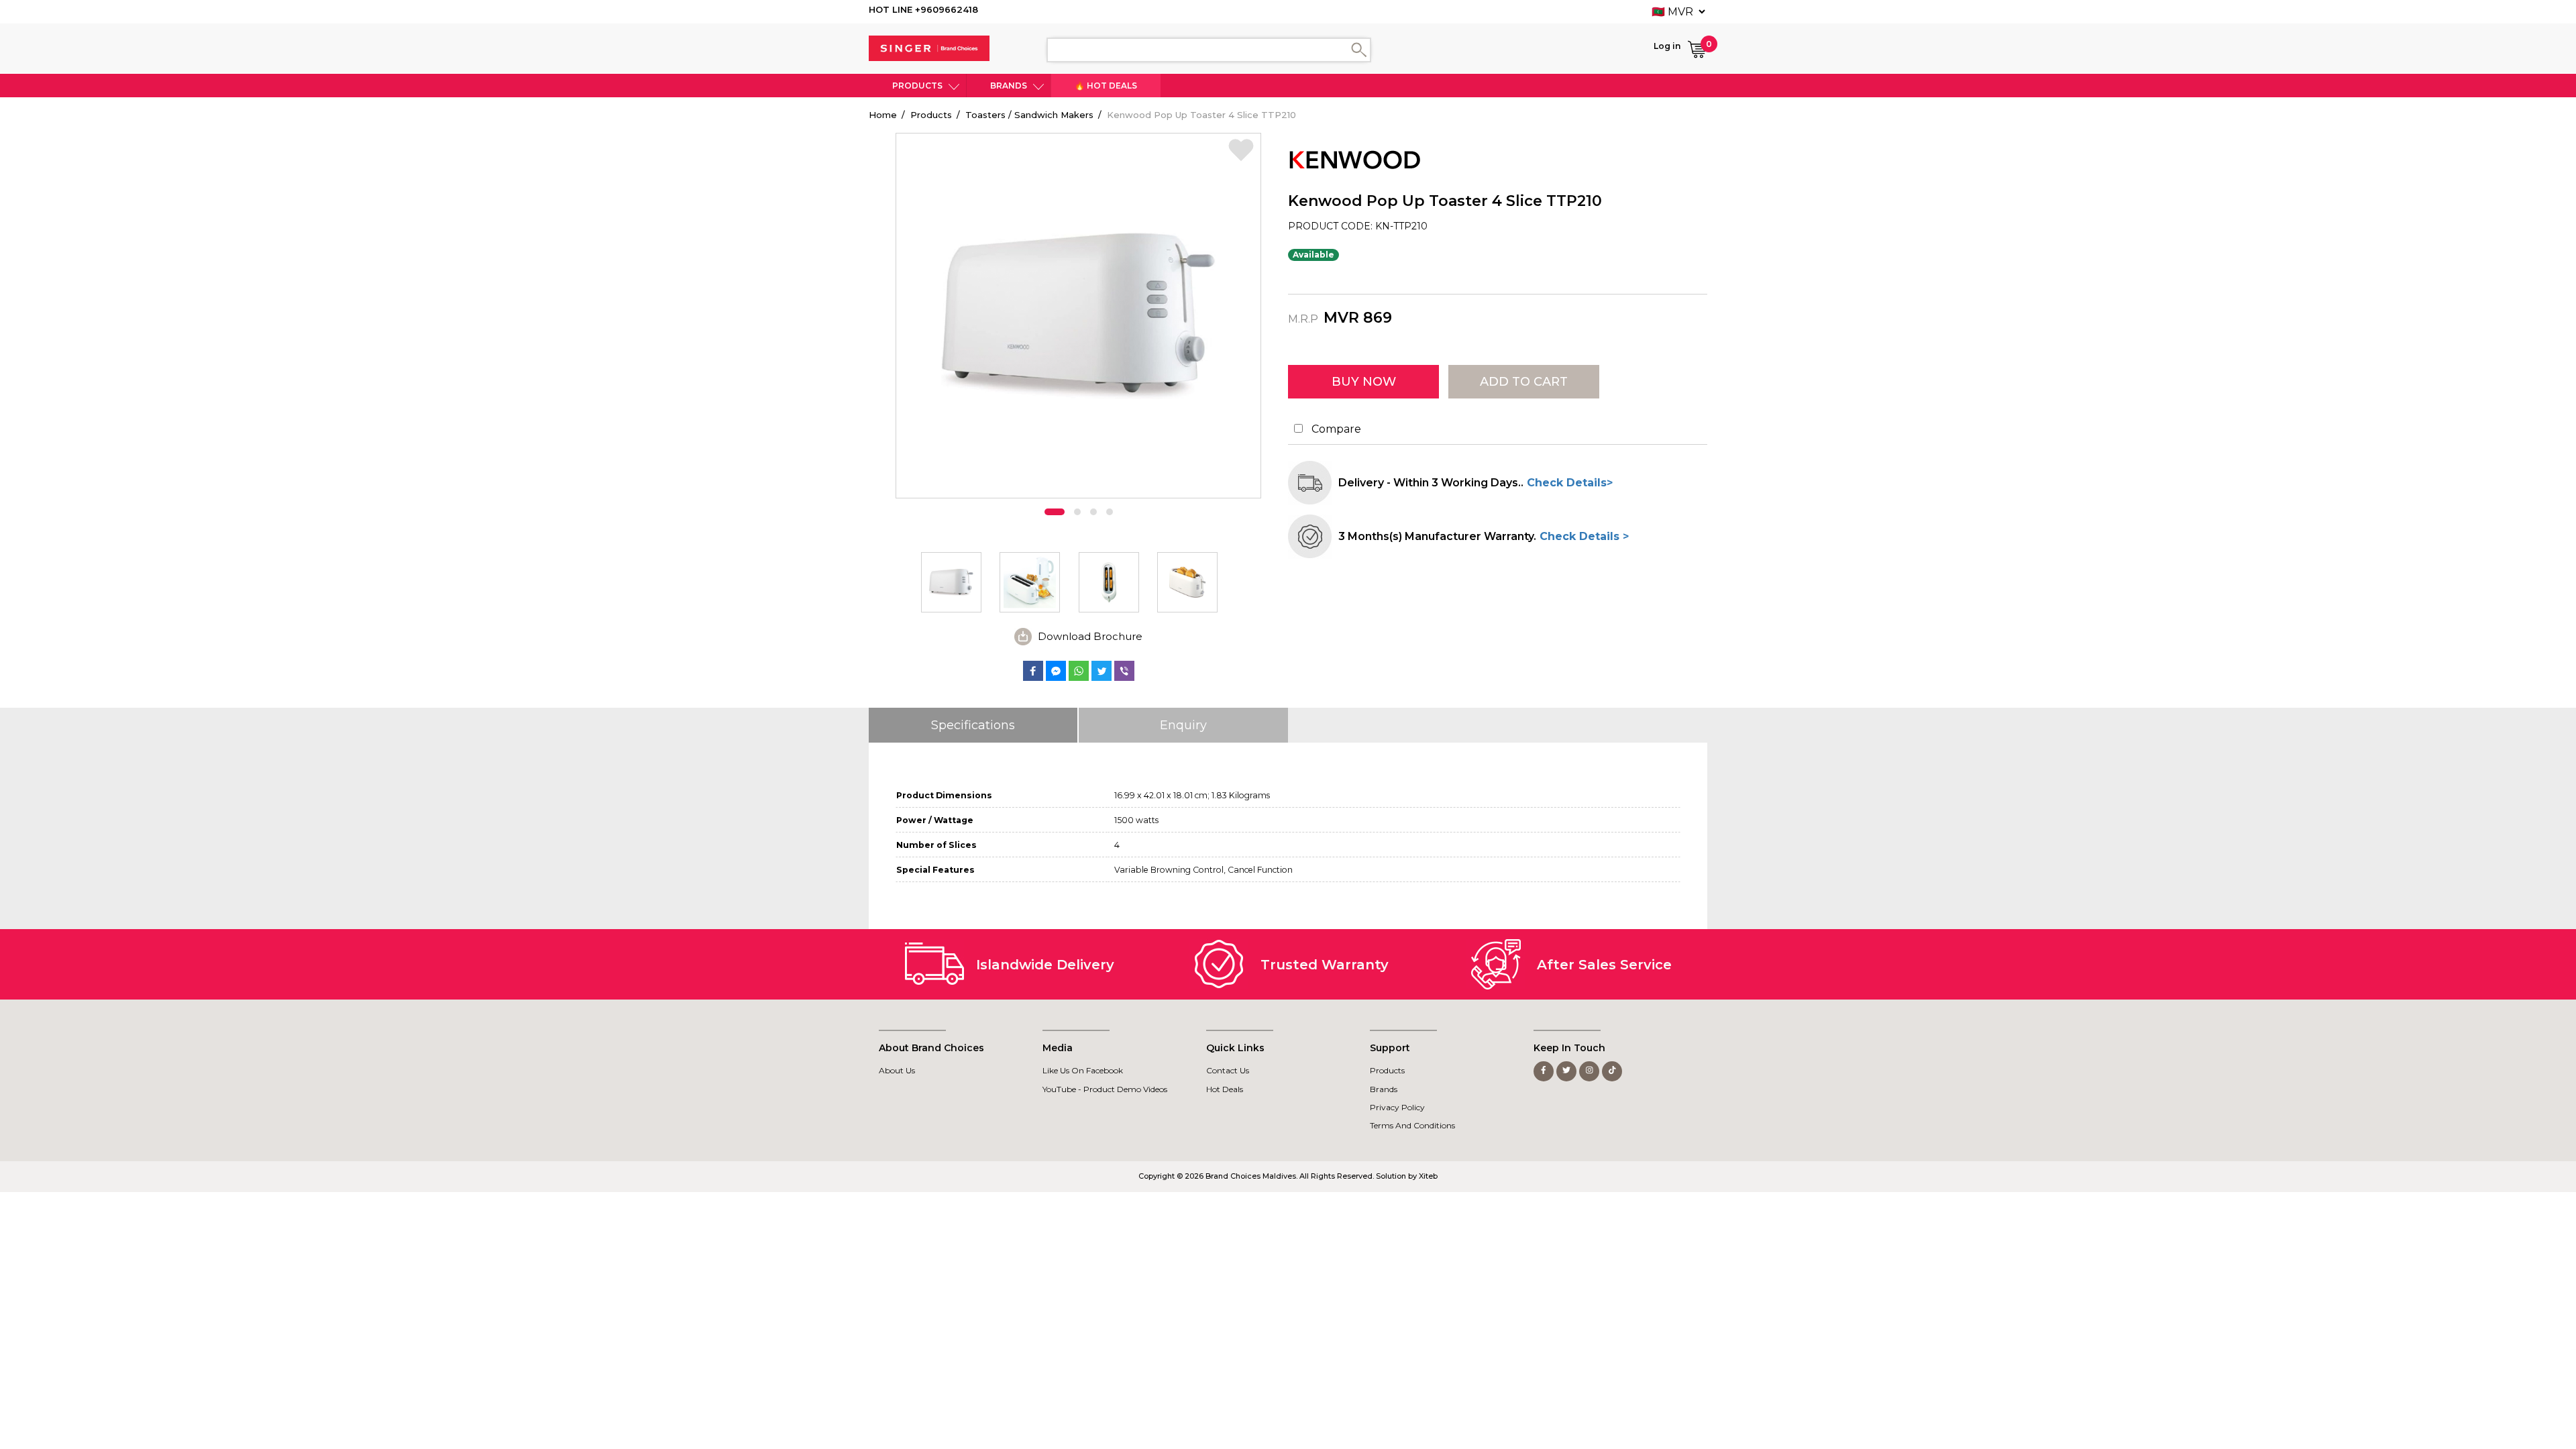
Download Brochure (1090, 636)
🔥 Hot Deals (1106, 86)
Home (883, 115)
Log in (1667, 46)
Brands (1009, 86)
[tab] (974, 725)
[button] (1055, 512)
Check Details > (1582, 536)
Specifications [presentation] (973, 725)
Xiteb (1428, 1176)
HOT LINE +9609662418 (923, 9)
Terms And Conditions (1412, 1125)
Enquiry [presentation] (1183, 725)
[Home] (929, 48)
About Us (897, 1070)
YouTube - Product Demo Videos (1105, 1089)
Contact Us (1228, 1070)
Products (917, 86)
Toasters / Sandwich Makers (1029, 115)
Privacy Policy (1397, 1107)
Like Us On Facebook (1083, 1070)
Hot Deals (1225, 1089)
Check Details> (1568, 483)
